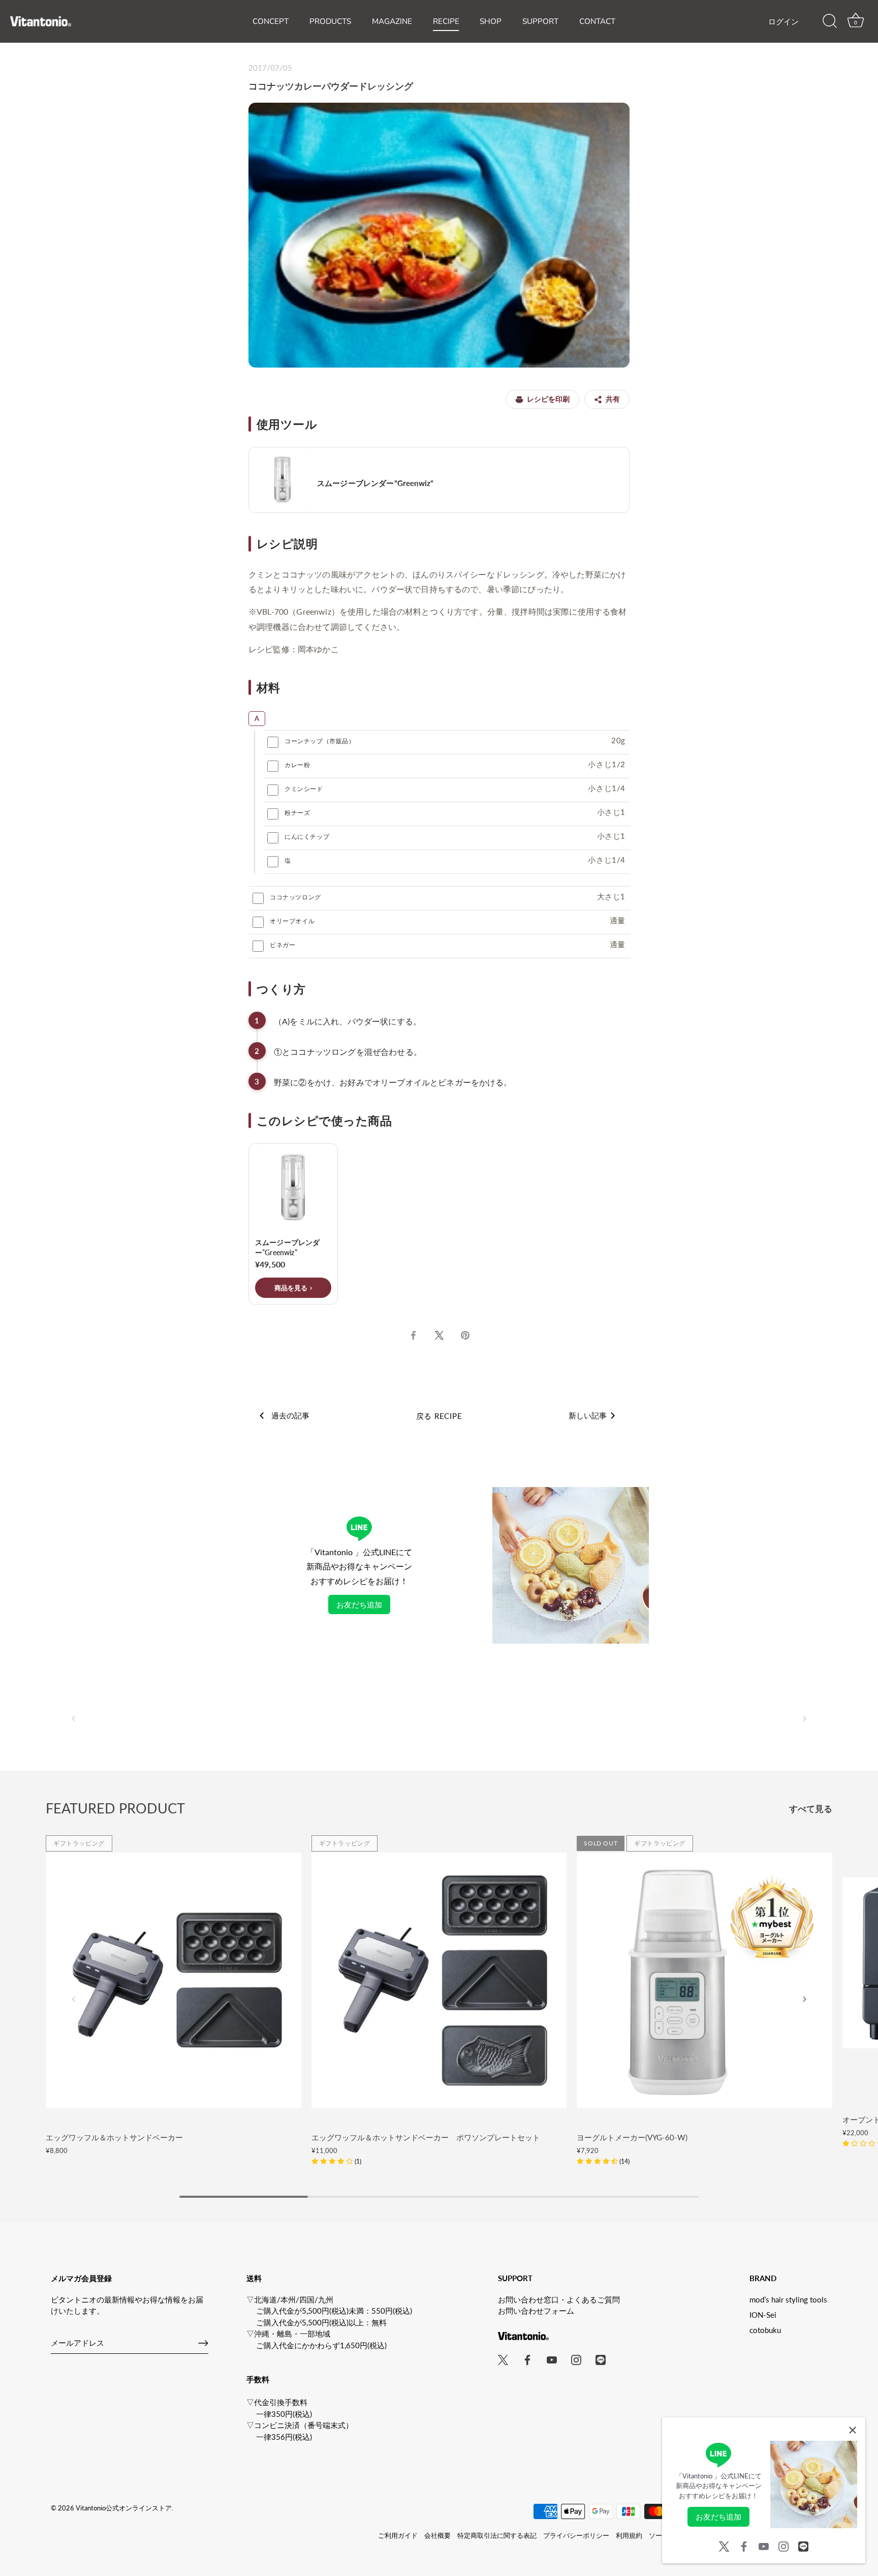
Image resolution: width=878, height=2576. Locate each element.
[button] (74, 1718)
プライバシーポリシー (576, 2535)
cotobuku (765, 2330)
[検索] (830, 21)
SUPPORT (540, 21)
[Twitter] (724, 2545)
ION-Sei (763, 2315)
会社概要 (437, 2535)
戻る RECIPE (439, 1416)
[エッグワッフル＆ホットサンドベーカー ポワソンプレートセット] (439, 1980)
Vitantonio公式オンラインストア (124, 2508)
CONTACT (597, 21)
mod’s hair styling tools (788, 2299)
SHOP (491, 21)
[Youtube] (764, 2545)
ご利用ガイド (398, 2535)
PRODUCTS (330, 21)
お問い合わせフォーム (536, 2311)
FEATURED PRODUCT (115, 1808)
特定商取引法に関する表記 (497, 2535)
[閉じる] (853, 2430)
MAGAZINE (392, 21)
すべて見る (811, 1809)
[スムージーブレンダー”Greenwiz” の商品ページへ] (439, 480)
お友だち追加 (359, 1604)
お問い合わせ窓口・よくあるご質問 (559, 2299)
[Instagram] (783, 2545)
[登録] (203, 2343)
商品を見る (291, 1288)
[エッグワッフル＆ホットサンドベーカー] (174, 1980)
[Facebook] (744, 2545)
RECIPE (446, 21)
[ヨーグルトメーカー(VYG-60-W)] (704, 1980)
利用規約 (629, 2535)
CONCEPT (271, 21)
